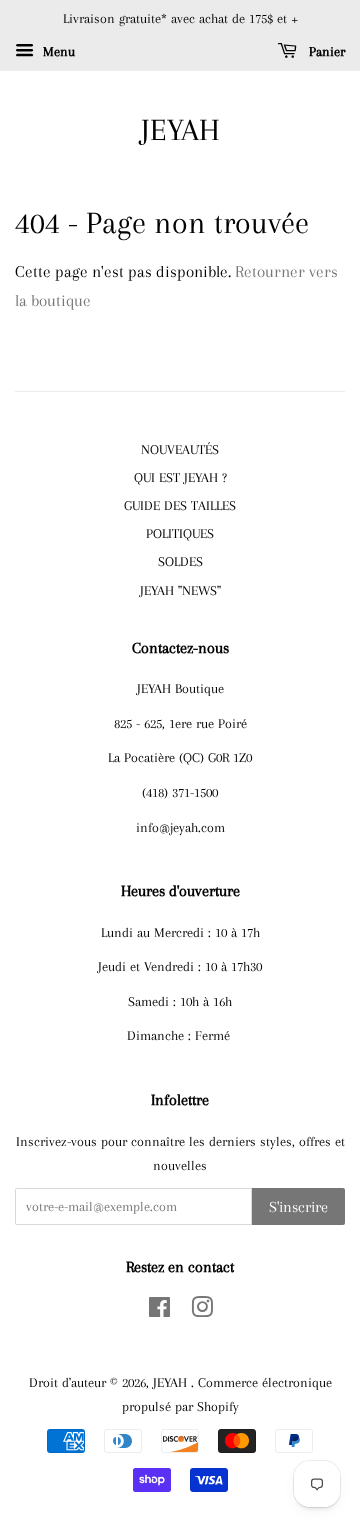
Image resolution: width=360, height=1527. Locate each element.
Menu (57, 51)
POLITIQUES (180, 533)
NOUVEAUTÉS (180, 449)
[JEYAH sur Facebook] (159, 1311)
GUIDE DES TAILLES (180, 505)
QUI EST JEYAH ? (180, 477)
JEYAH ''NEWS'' (180, 590)
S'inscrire (298, 1207)
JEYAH (180, 129)
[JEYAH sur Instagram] (202, 1311)
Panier (325, 51)
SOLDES (180, 561)
